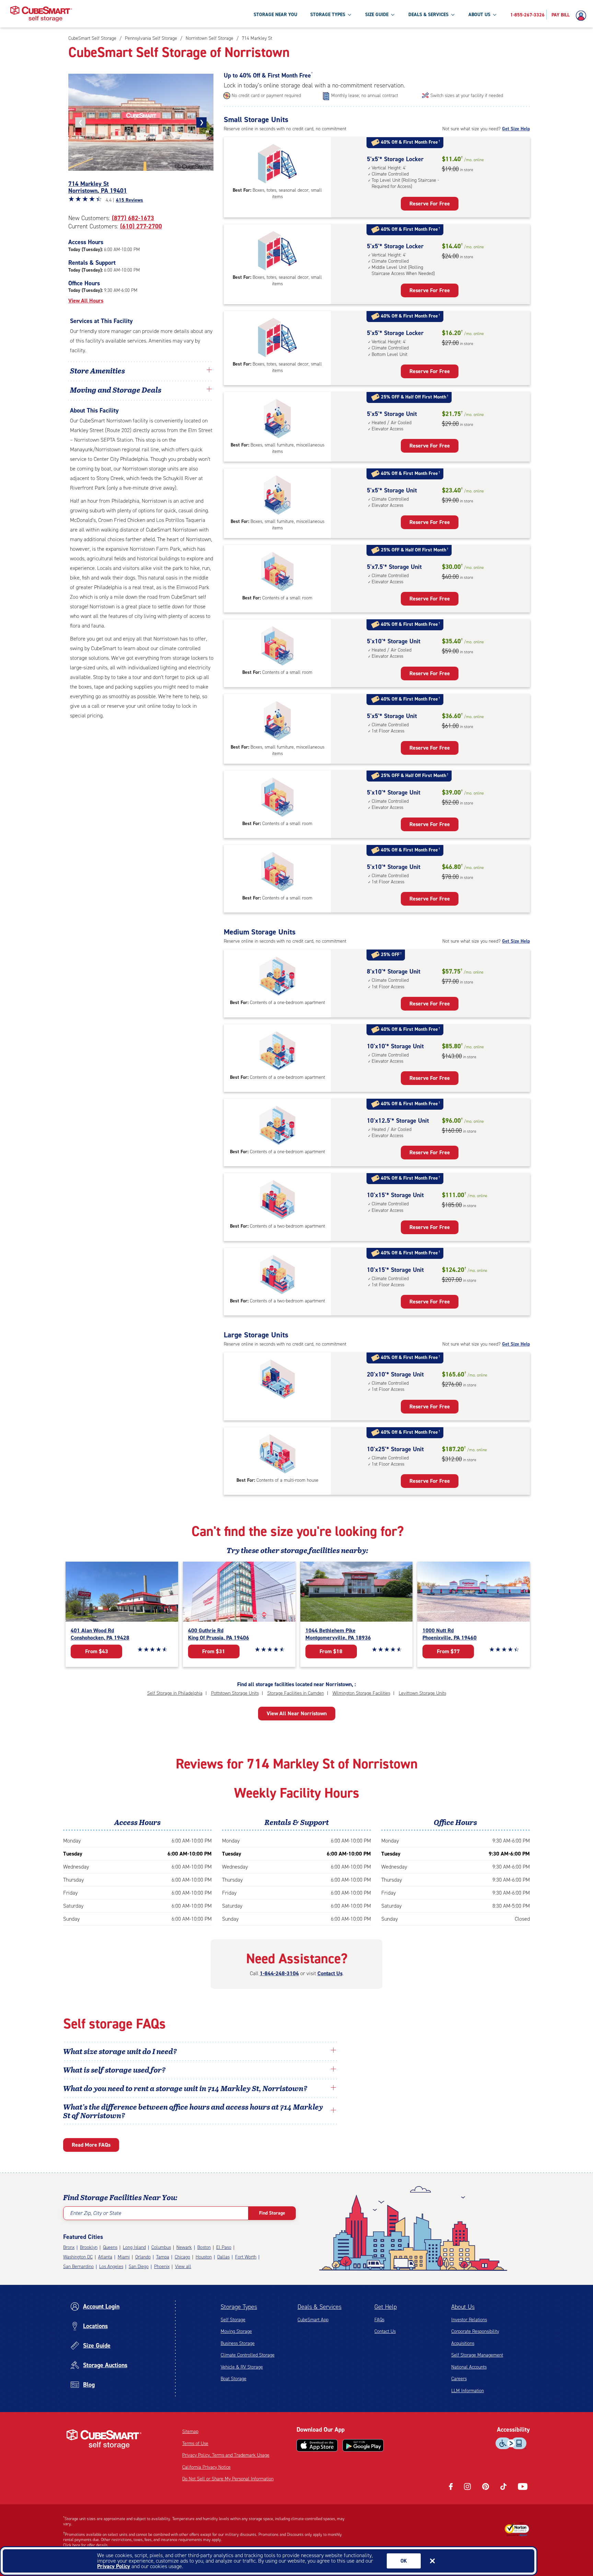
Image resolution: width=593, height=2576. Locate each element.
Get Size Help (516, 129)
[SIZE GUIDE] (393, 14)
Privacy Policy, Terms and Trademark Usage (226, 2455)
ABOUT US (479, 15)
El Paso (224, 2247)
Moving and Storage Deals (116, 390)
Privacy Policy (114, 2566)
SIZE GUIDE (377, 15)
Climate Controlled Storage (248, 2355)
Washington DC (78, 2257)
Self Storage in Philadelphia (175, 1693)
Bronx (69, 2247)
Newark (184, 2247)
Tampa (163, 2257)
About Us (463, 2307)
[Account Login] (583, 16)
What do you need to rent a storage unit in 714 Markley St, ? (186, 2088)
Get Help (386, 2307)
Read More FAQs (91, 2145)
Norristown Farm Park (155, 549)
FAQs (379, 2320)
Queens (110, 2247)
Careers (459, 2379)
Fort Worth (246, 2257)
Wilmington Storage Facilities (361, 1693)
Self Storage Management (477, 2355)
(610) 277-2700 (141, 226)
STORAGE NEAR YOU (275, 15)
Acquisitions (463, 2343)
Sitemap (190, 2431)
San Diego (139, 2267)
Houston (204, 2257)
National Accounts (469, 2367)
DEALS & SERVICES (428, 15)
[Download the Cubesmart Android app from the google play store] (363, 2445)
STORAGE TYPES (328, 15)
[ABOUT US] (495, 14)
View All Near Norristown (297, 1713)
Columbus (161, 2247)
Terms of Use (195, 2443)
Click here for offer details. (86, 2545)
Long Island (134, 2247)
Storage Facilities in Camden (296, 1693)
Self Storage (233, 2320)
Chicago (182, 2257)
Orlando (143, 2257)
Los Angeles (111, 2267)
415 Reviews (130, 200)
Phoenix (162, 2267)
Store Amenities (97, 370)
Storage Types (239, 2307)
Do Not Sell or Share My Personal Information (228, 2479)
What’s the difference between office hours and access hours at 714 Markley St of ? (193, 2111)
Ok (404, 2561)
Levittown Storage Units (422, 1693)
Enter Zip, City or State (96, 2213)
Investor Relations (469, 2320)
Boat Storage (234, 2379)
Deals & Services (319, 2307)
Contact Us (330, 1973)
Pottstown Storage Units (235, 1693)
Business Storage (238, 2343)
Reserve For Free (430, 204)
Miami (124, 2257)
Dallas (223, 2257)
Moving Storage (236, 2331)
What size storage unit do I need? (120, 2051)
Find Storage (272, 2213)
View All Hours (86, 301)
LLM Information (468, 2391)
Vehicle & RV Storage (242, 2367)
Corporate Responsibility (475, 2331)
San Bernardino (78, 2267)
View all (183, 2267)
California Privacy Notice (206, 2467)
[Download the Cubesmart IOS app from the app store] (317, 2445)
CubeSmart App (313, 2320)
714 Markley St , (98, 187)
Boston (204, 2247)
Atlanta (105, 2257)
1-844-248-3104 (279, 1973)
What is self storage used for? (114, 2070)
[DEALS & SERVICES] (453, 14)
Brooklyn (89, 2247)
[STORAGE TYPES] (349, 14)
